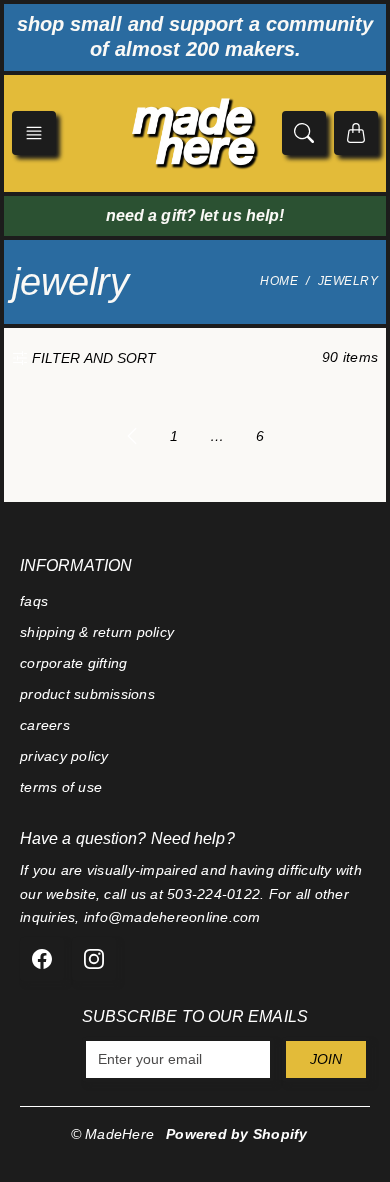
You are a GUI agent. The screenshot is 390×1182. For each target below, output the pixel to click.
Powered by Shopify (237, 1134)
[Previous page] (132, 436)
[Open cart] (356, 133)
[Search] (304, 133)
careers (45, 725)
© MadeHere (113, 1134)
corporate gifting (73, 663)
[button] (34, 133)
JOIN (326, 1059)
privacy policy (64, 756)
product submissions (87, 694)
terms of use (61, 787)
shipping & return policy (97, 632)
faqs (34, 601)
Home (279, 281)
